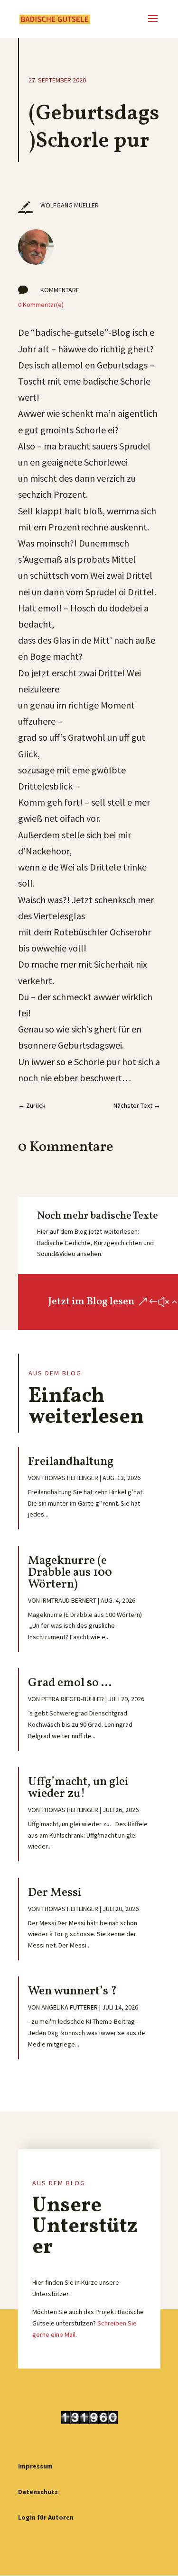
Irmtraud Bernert (69, 1600)
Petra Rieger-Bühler (73, 1699)
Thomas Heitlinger (70, 1478)
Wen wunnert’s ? (72, 1991)
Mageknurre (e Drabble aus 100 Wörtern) (70, 1573)
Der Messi (55, 1893)
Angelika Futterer (70, 2007)
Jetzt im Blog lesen (91, 1302)
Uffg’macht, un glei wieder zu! (78, 1788)
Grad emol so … (70, 1683)
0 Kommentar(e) (41, 305)
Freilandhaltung (71, 1462)
